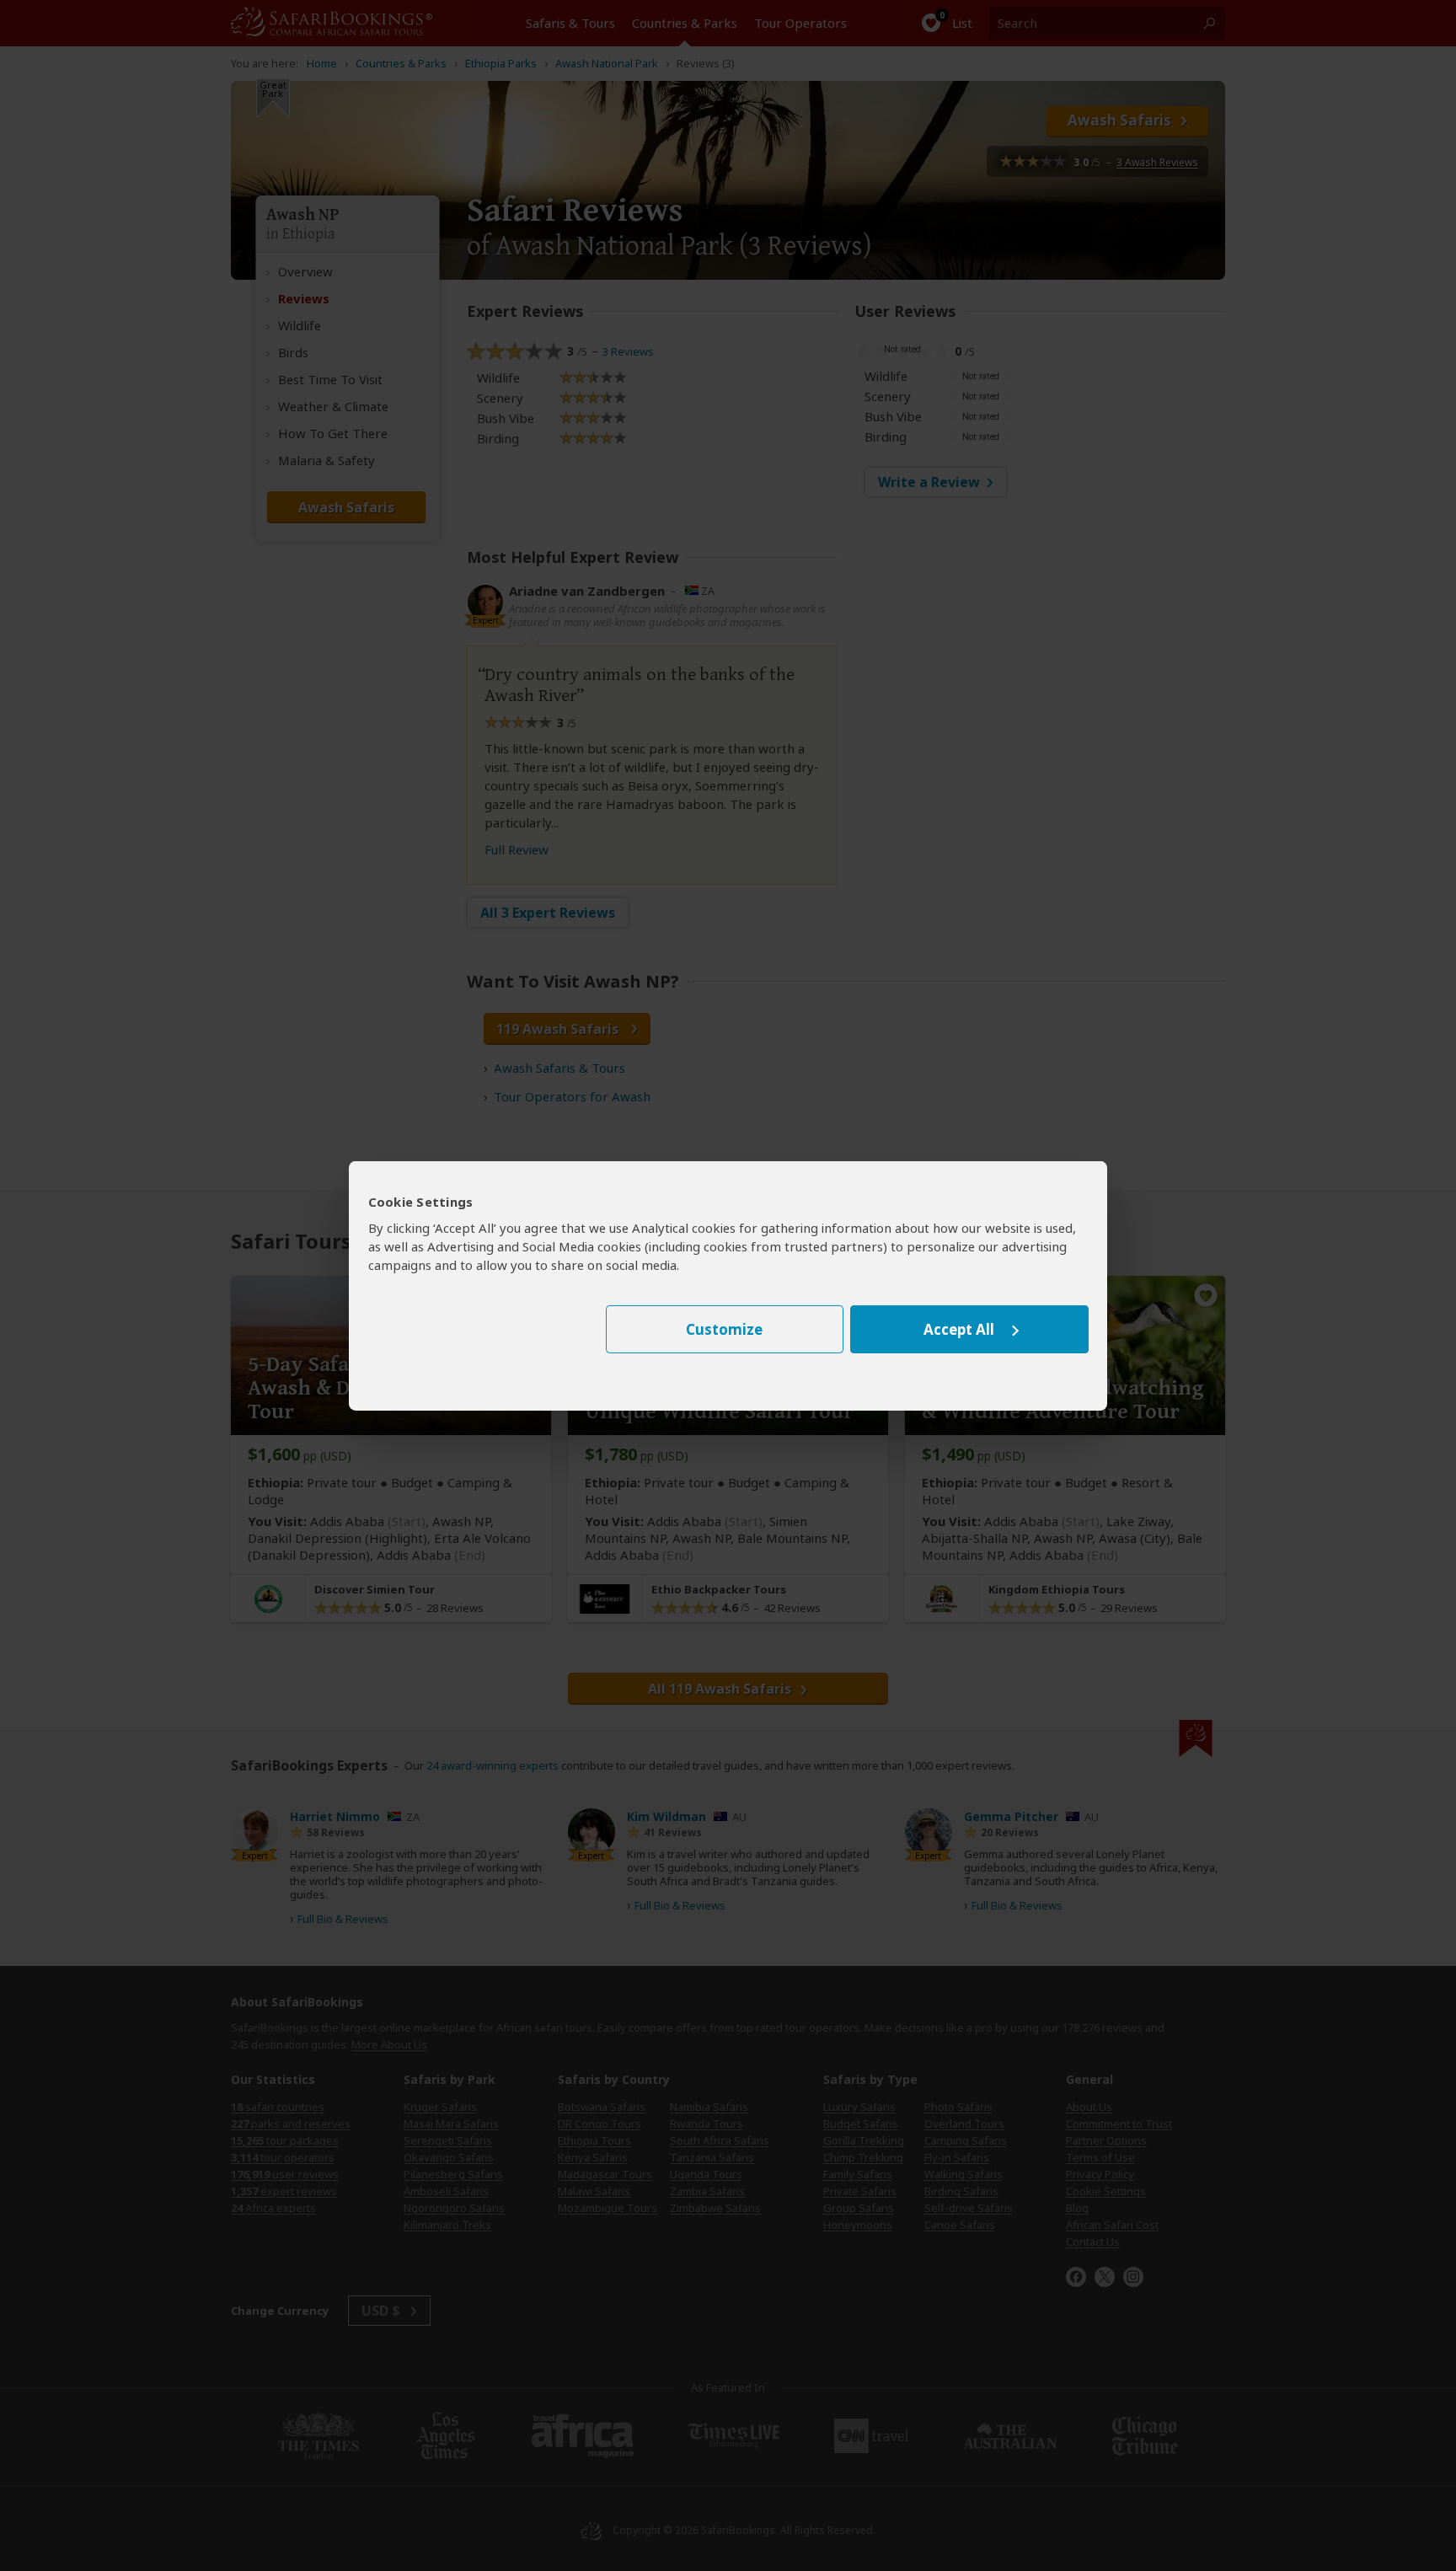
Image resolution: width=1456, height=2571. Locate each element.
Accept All (959, 1329)
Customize (724, 1329)
